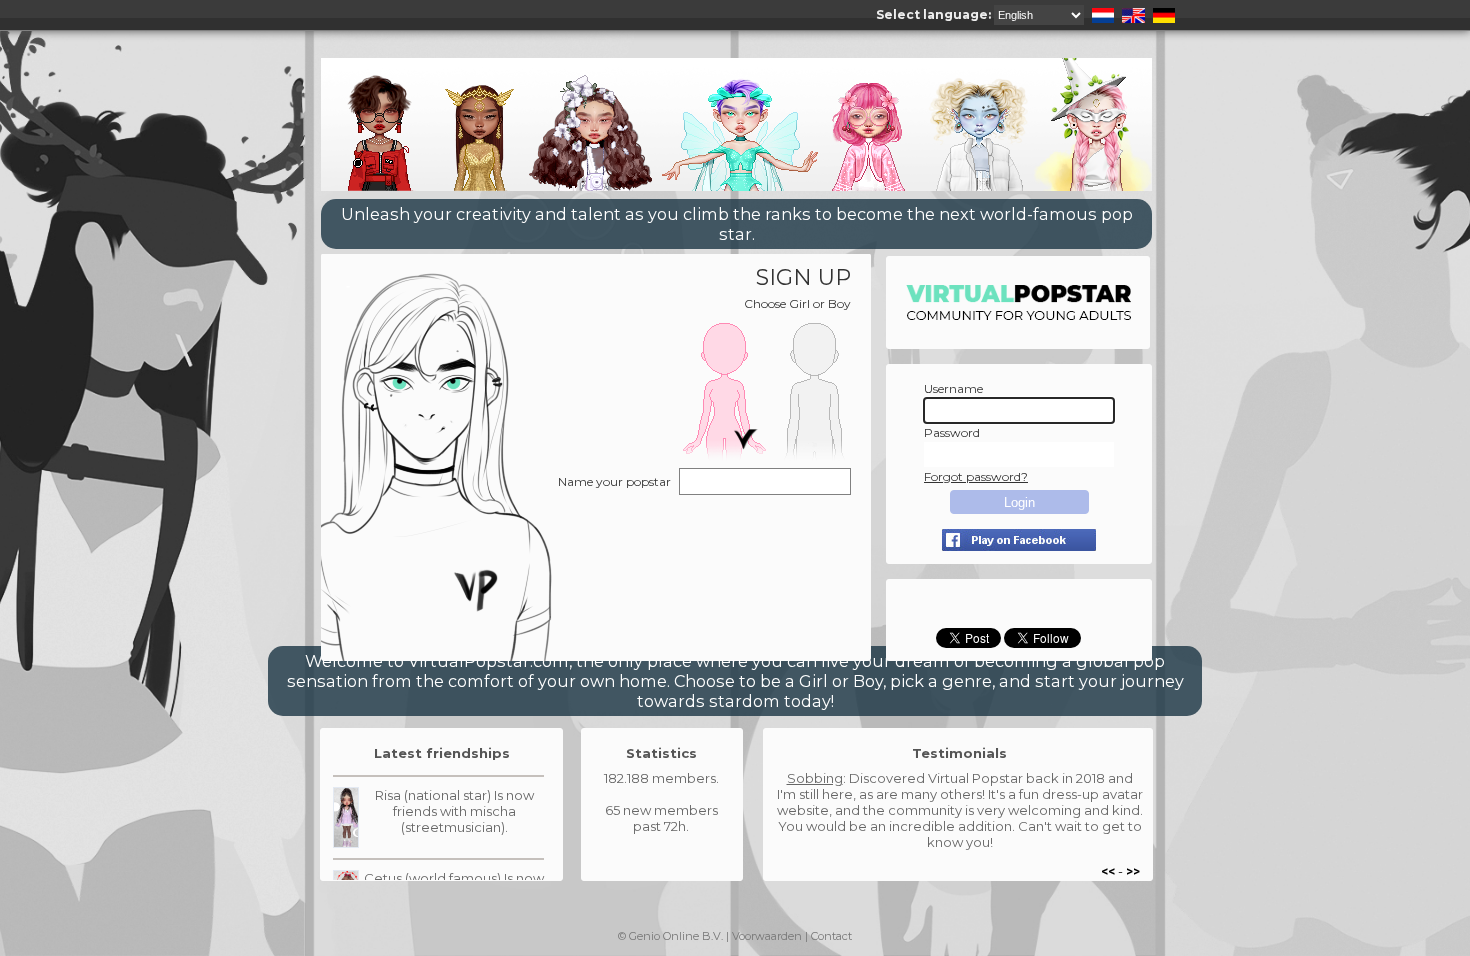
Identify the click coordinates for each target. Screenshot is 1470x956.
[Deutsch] (1162, 14)
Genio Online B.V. (676, 936)
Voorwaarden (767, 936)
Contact (831, 936)
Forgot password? (976, 476)
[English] (1131, 14)
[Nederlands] (1101, 14)
